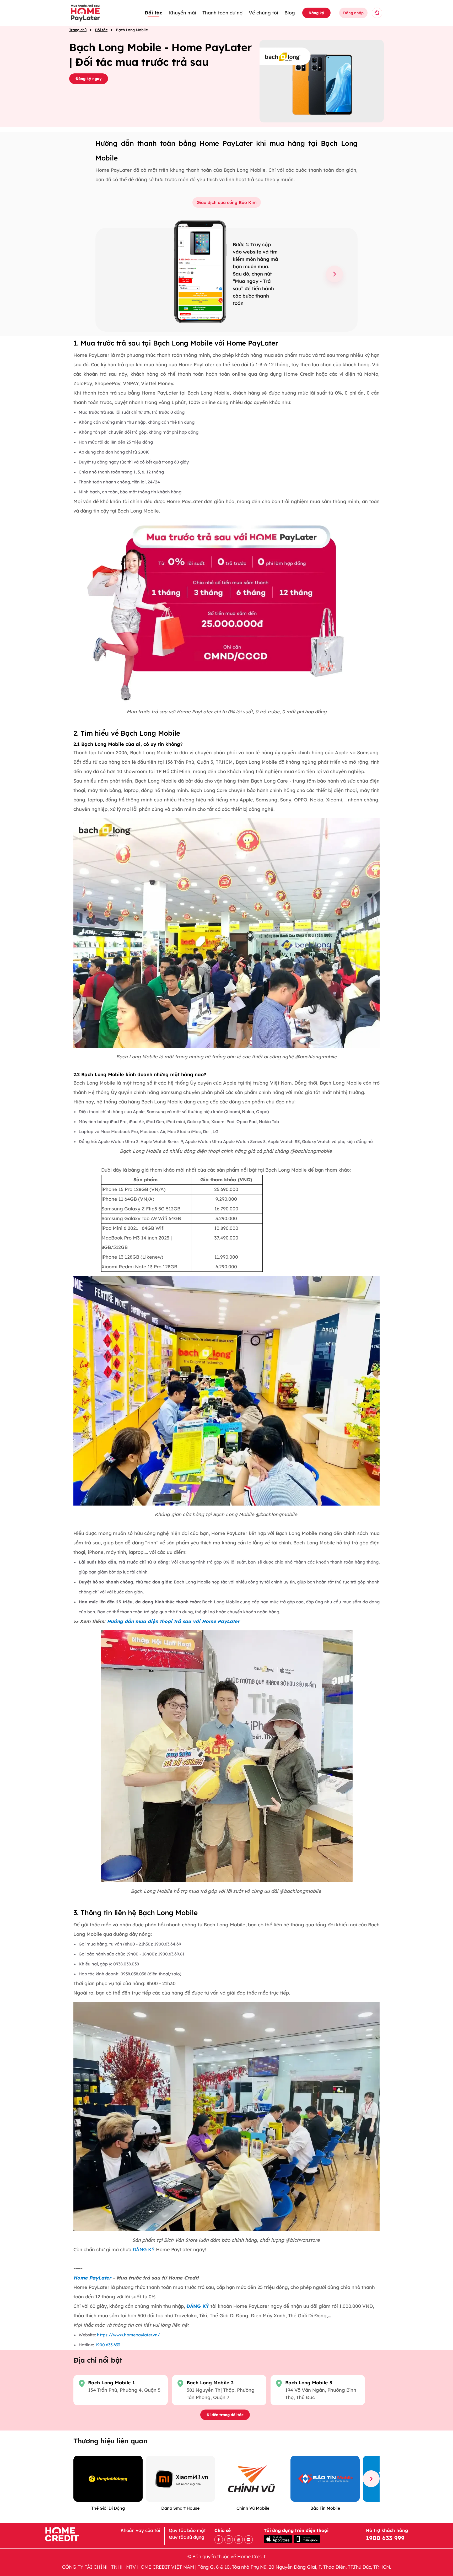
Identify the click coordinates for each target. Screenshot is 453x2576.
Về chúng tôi (263, 13)
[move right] (371, 2479)
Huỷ (395, 13)
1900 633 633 (108, 2345)
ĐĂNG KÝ (143, 2249)
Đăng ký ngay (89, 79)
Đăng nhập (353, 13)
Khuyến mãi (182, 13)
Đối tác (153, 13)
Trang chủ (78, 30)
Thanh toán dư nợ (222, 13)
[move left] (82, 2479)
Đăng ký (316, 13)
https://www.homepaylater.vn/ (128, 2335)
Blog (290, 13)
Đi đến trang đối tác (225, 2415)
